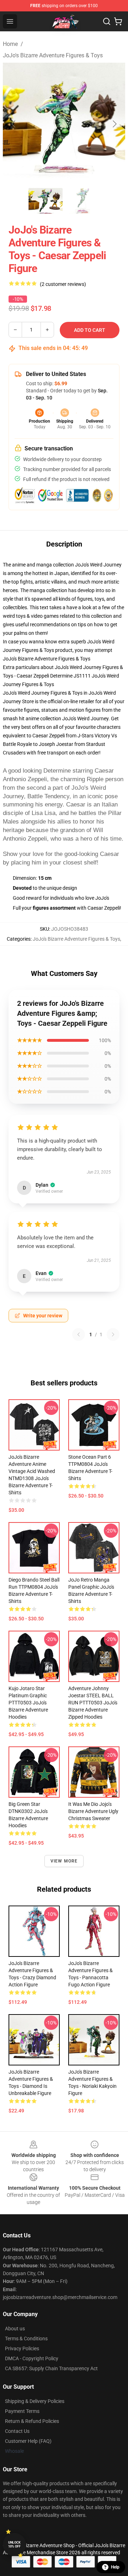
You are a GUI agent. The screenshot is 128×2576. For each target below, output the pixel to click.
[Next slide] (114, 124)
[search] (107, 21)
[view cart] (118, 21)
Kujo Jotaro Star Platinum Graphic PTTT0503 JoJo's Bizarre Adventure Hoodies (28, 1703)
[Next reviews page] (113, 1334)
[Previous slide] (14, 124)
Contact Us (17, 2431)
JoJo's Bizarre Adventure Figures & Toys (53, 55)
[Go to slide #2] (82, 201)
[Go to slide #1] (46, 201)
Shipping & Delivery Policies (35, 2401)
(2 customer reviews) (63, 284)
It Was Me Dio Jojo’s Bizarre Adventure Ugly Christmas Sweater (93, 1811)
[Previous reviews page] (79, 1334)
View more (64, 1861)
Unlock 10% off (14, 2544)
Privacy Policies (22, 2348)
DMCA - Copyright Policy (32, 2358)
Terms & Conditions (26, 2339)
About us (15, 2329)
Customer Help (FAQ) (28, 2441)
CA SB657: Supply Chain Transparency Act (51, 2368)
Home (10, 44)
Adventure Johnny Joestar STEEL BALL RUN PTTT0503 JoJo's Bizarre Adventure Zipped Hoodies (93, 1703)
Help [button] (115, 2567)
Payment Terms (22, 2411)
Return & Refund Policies (32, 2421)
